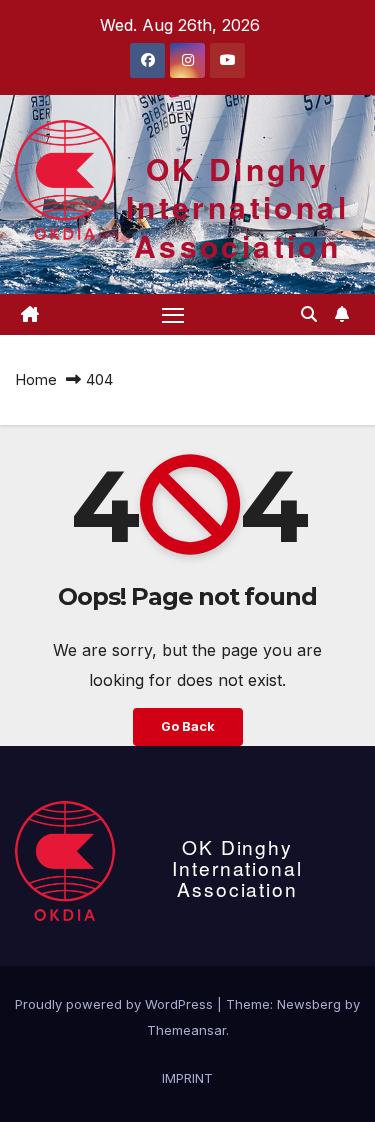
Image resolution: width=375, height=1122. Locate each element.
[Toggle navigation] (173, 315)
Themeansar (186, 1030)
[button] (309, 314)
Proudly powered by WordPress (116, 1004)
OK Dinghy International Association (237, 207)
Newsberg (309, 1004)
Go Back (188, 726)
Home (36, 379)
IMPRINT (187, 1078)
